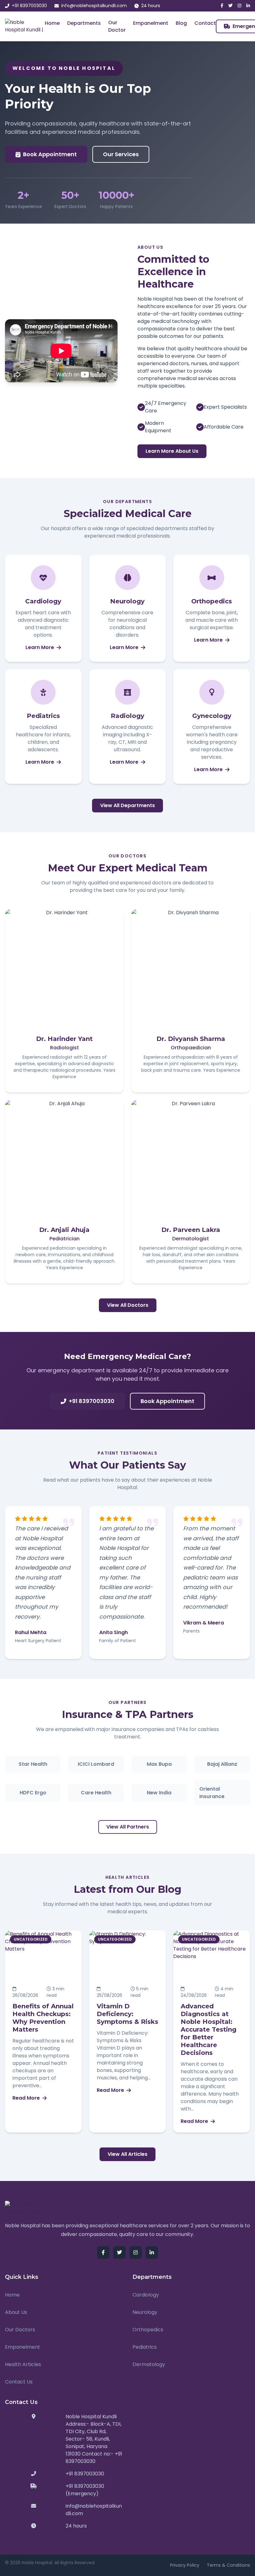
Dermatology (149, 2364)
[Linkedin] (248, 6)
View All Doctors (128, 1305)
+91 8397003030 (29, 6)
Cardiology (146, 2295)
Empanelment (151, 23)
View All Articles (127, 2154)
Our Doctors (20, 2330)
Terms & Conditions (228, 2565)
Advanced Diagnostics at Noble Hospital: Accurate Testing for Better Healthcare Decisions (209, 2029)
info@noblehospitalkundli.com (94, 6)
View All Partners (128, 1827)
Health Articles (23, 2364)
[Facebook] (222, 6)
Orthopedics (148, 2330)
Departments (84, 23)
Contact (205, 23)
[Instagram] (239, 6)
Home (52, 23)
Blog (181, 23)
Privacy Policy (185, 2565)
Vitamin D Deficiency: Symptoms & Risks (127, 2014)
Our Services (121, 154)
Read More (26, 2098)
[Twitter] (230, 6)
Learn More (40, 647)
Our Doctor (117, 26)
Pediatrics (145, 2347)
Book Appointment (50, 154)
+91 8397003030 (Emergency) (85, 2490)
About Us (16, 2312)
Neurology (145, 2312)
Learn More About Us (172, 451)
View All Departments (127, 805)
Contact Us (19, 2382)
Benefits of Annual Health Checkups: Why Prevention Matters (43, 2018)
